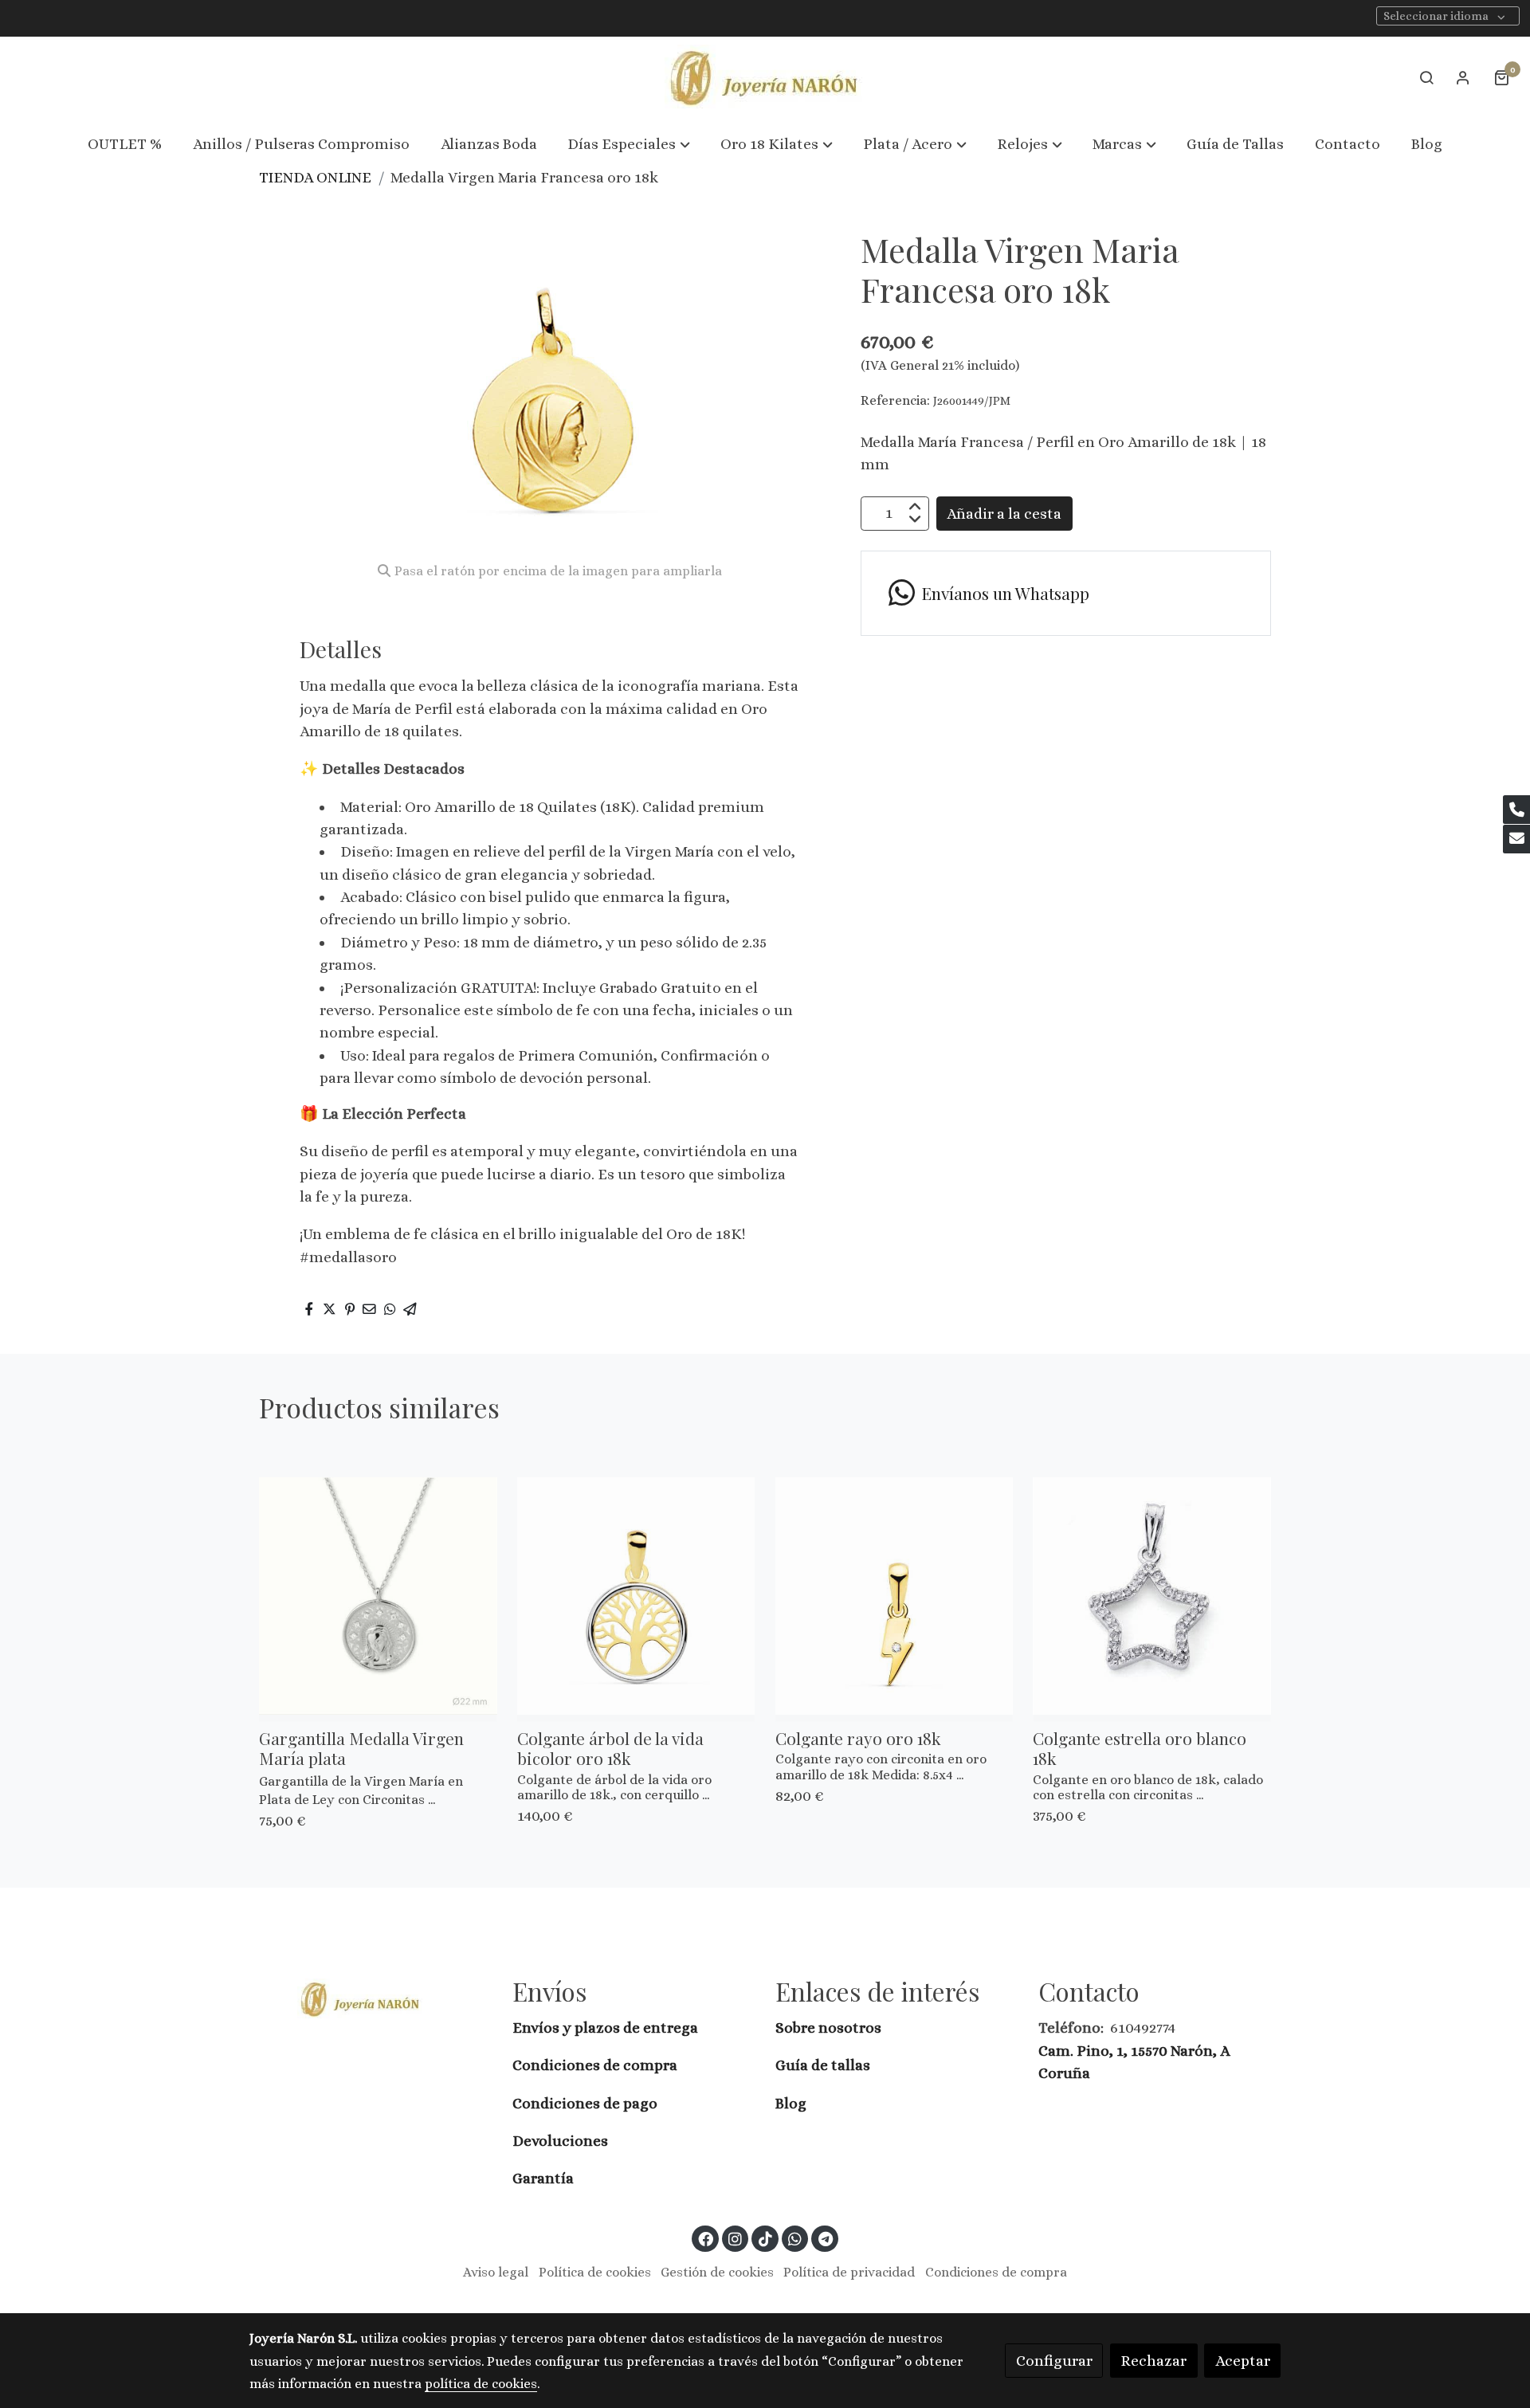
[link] (765, 78)
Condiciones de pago (585, 2103)
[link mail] (1516, 839)
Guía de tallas (823, 2065)
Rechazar (1153, 2361)
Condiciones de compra (595, 2065)
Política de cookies (595, 2272)
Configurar (1054, 2361)
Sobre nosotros (830, 2028)
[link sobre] (371, 1999)
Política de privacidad (849, 2272)
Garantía (543, 2178)
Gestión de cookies (717, 2272)
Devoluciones (560, 2141)
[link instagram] (736, 2238)
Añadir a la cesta (1004, 513)
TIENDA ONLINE (315, 177)
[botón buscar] (1426, 77)
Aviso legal (496, 2272)
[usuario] (1463, 77)
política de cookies (481, 2384)
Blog (791, 2103)
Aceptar (1243, 2361)
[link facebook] (706, 2238)
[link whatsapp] (795, 2238)
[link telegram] (825, 2238)
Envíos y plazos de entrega (605, 2028)
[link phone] (1516, 810)
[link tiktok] (765, 2238)
